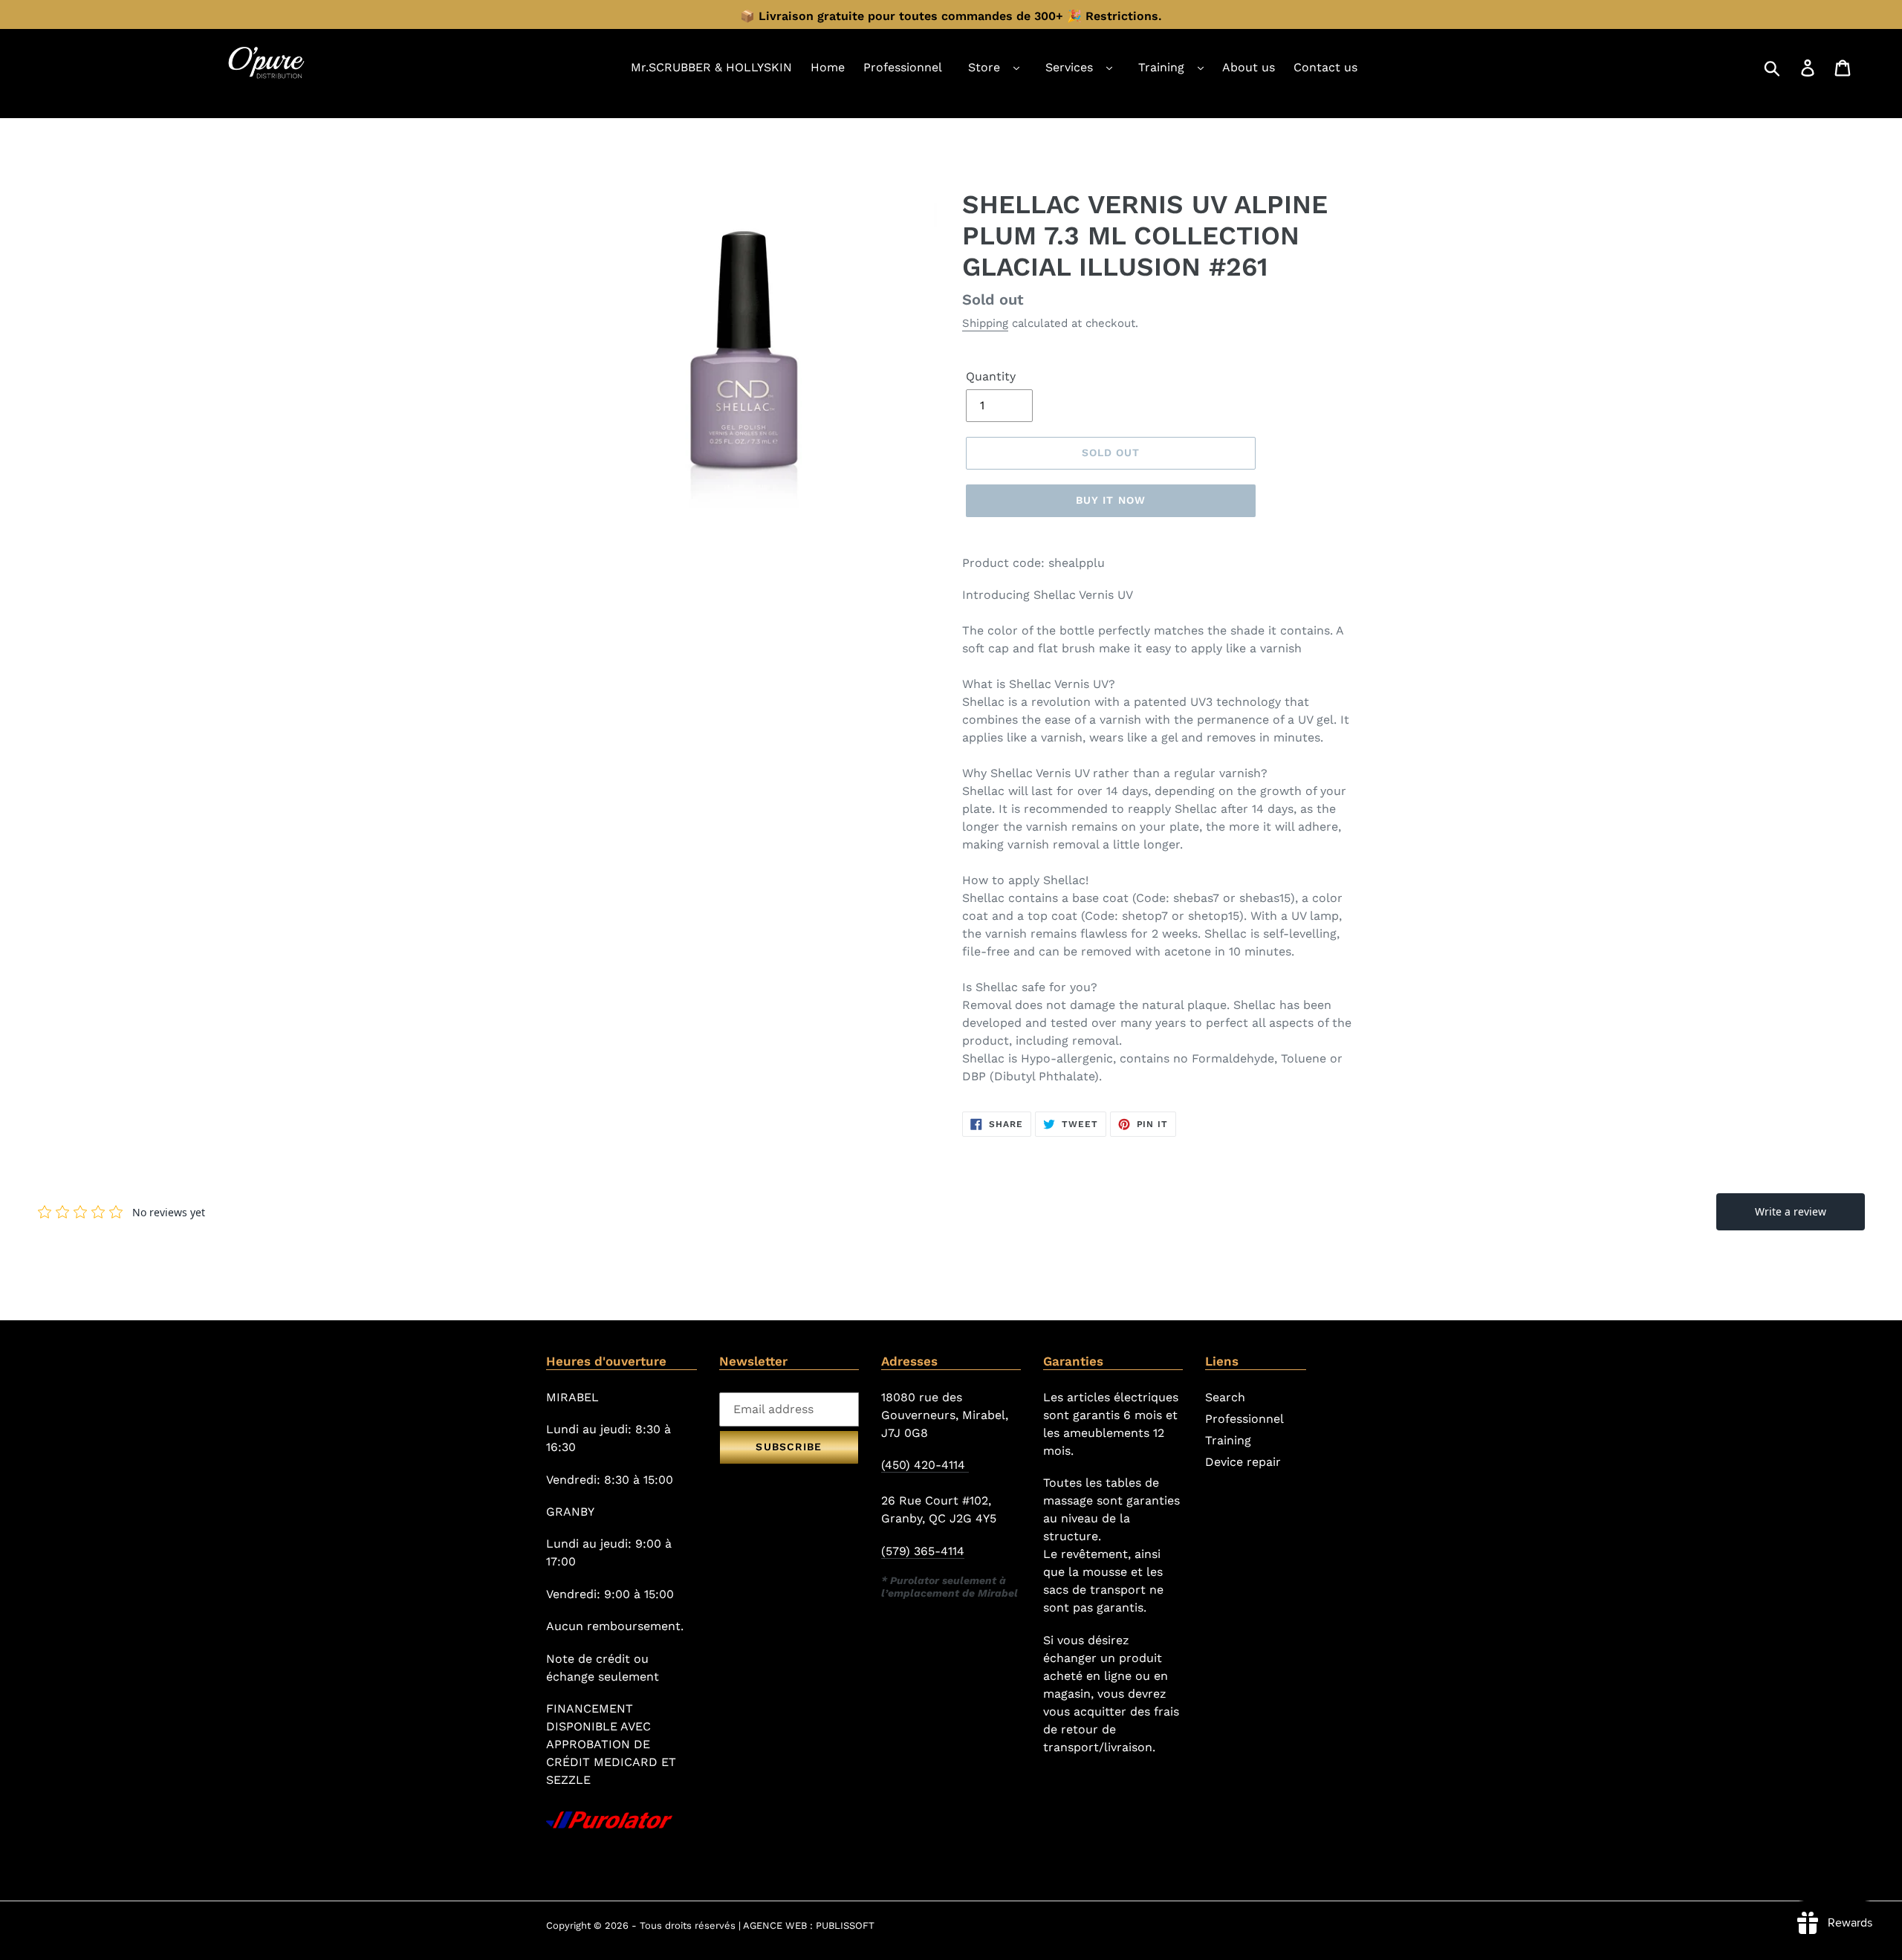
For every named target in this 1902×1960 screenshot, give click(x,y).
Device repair (1243, 1462)
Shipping (985, 323)
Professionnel (1244, 1419)
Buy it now (1111, 500)
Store (984, 67)
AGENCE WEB (775, 1925)
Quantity (991, 376)
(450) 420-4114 (925, 1465)
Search (1225, 1397)
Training (1161, 67)
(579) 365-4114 (923, 1551)
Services (1069, 67)
